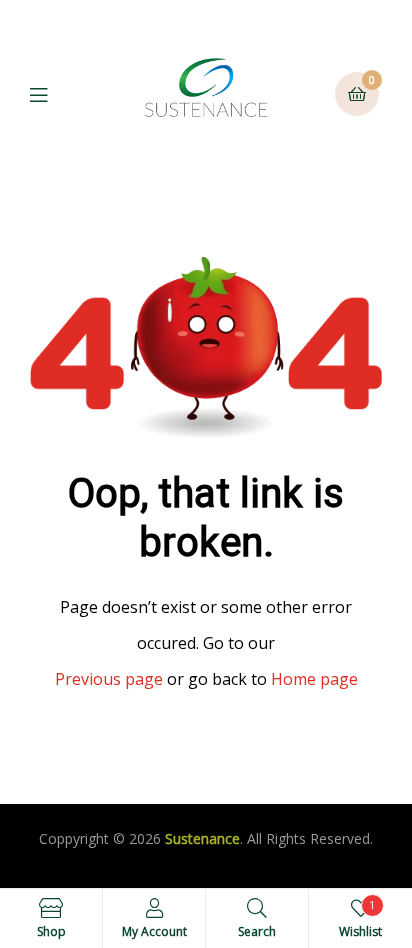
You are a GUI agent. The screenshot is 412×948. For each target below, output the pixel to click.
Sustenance (202, 838)
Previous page (109, 679)
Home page (314, 679)
